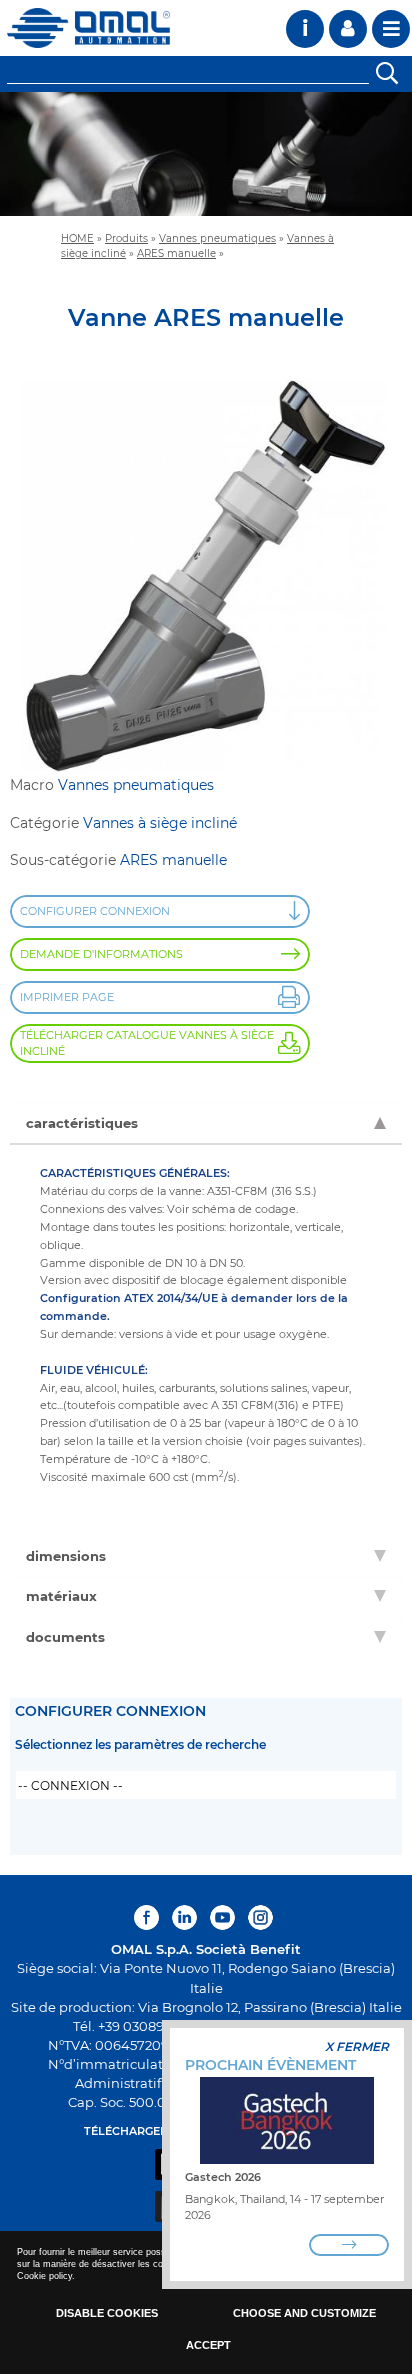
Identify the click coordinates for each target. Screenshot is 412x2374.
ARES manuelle (176, 253)
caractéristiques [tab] (82, 1123)
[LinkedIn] (184, 1917)
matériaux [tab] (61, 1596)
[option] (206, 154)
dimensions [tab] (66, 1556)
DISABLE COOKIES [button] (107, 2313)
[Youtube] (222, 1917)
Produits (126, 238)
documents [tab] (65, 1637)
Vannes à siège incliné (160, 823)
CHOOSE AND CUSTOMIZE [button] (304, 2313)
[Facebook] (149, 1917)
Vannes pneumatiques (217, 238)
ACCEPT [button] (208, 2345)
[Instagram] (260, 1917)
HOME (77, 238)
